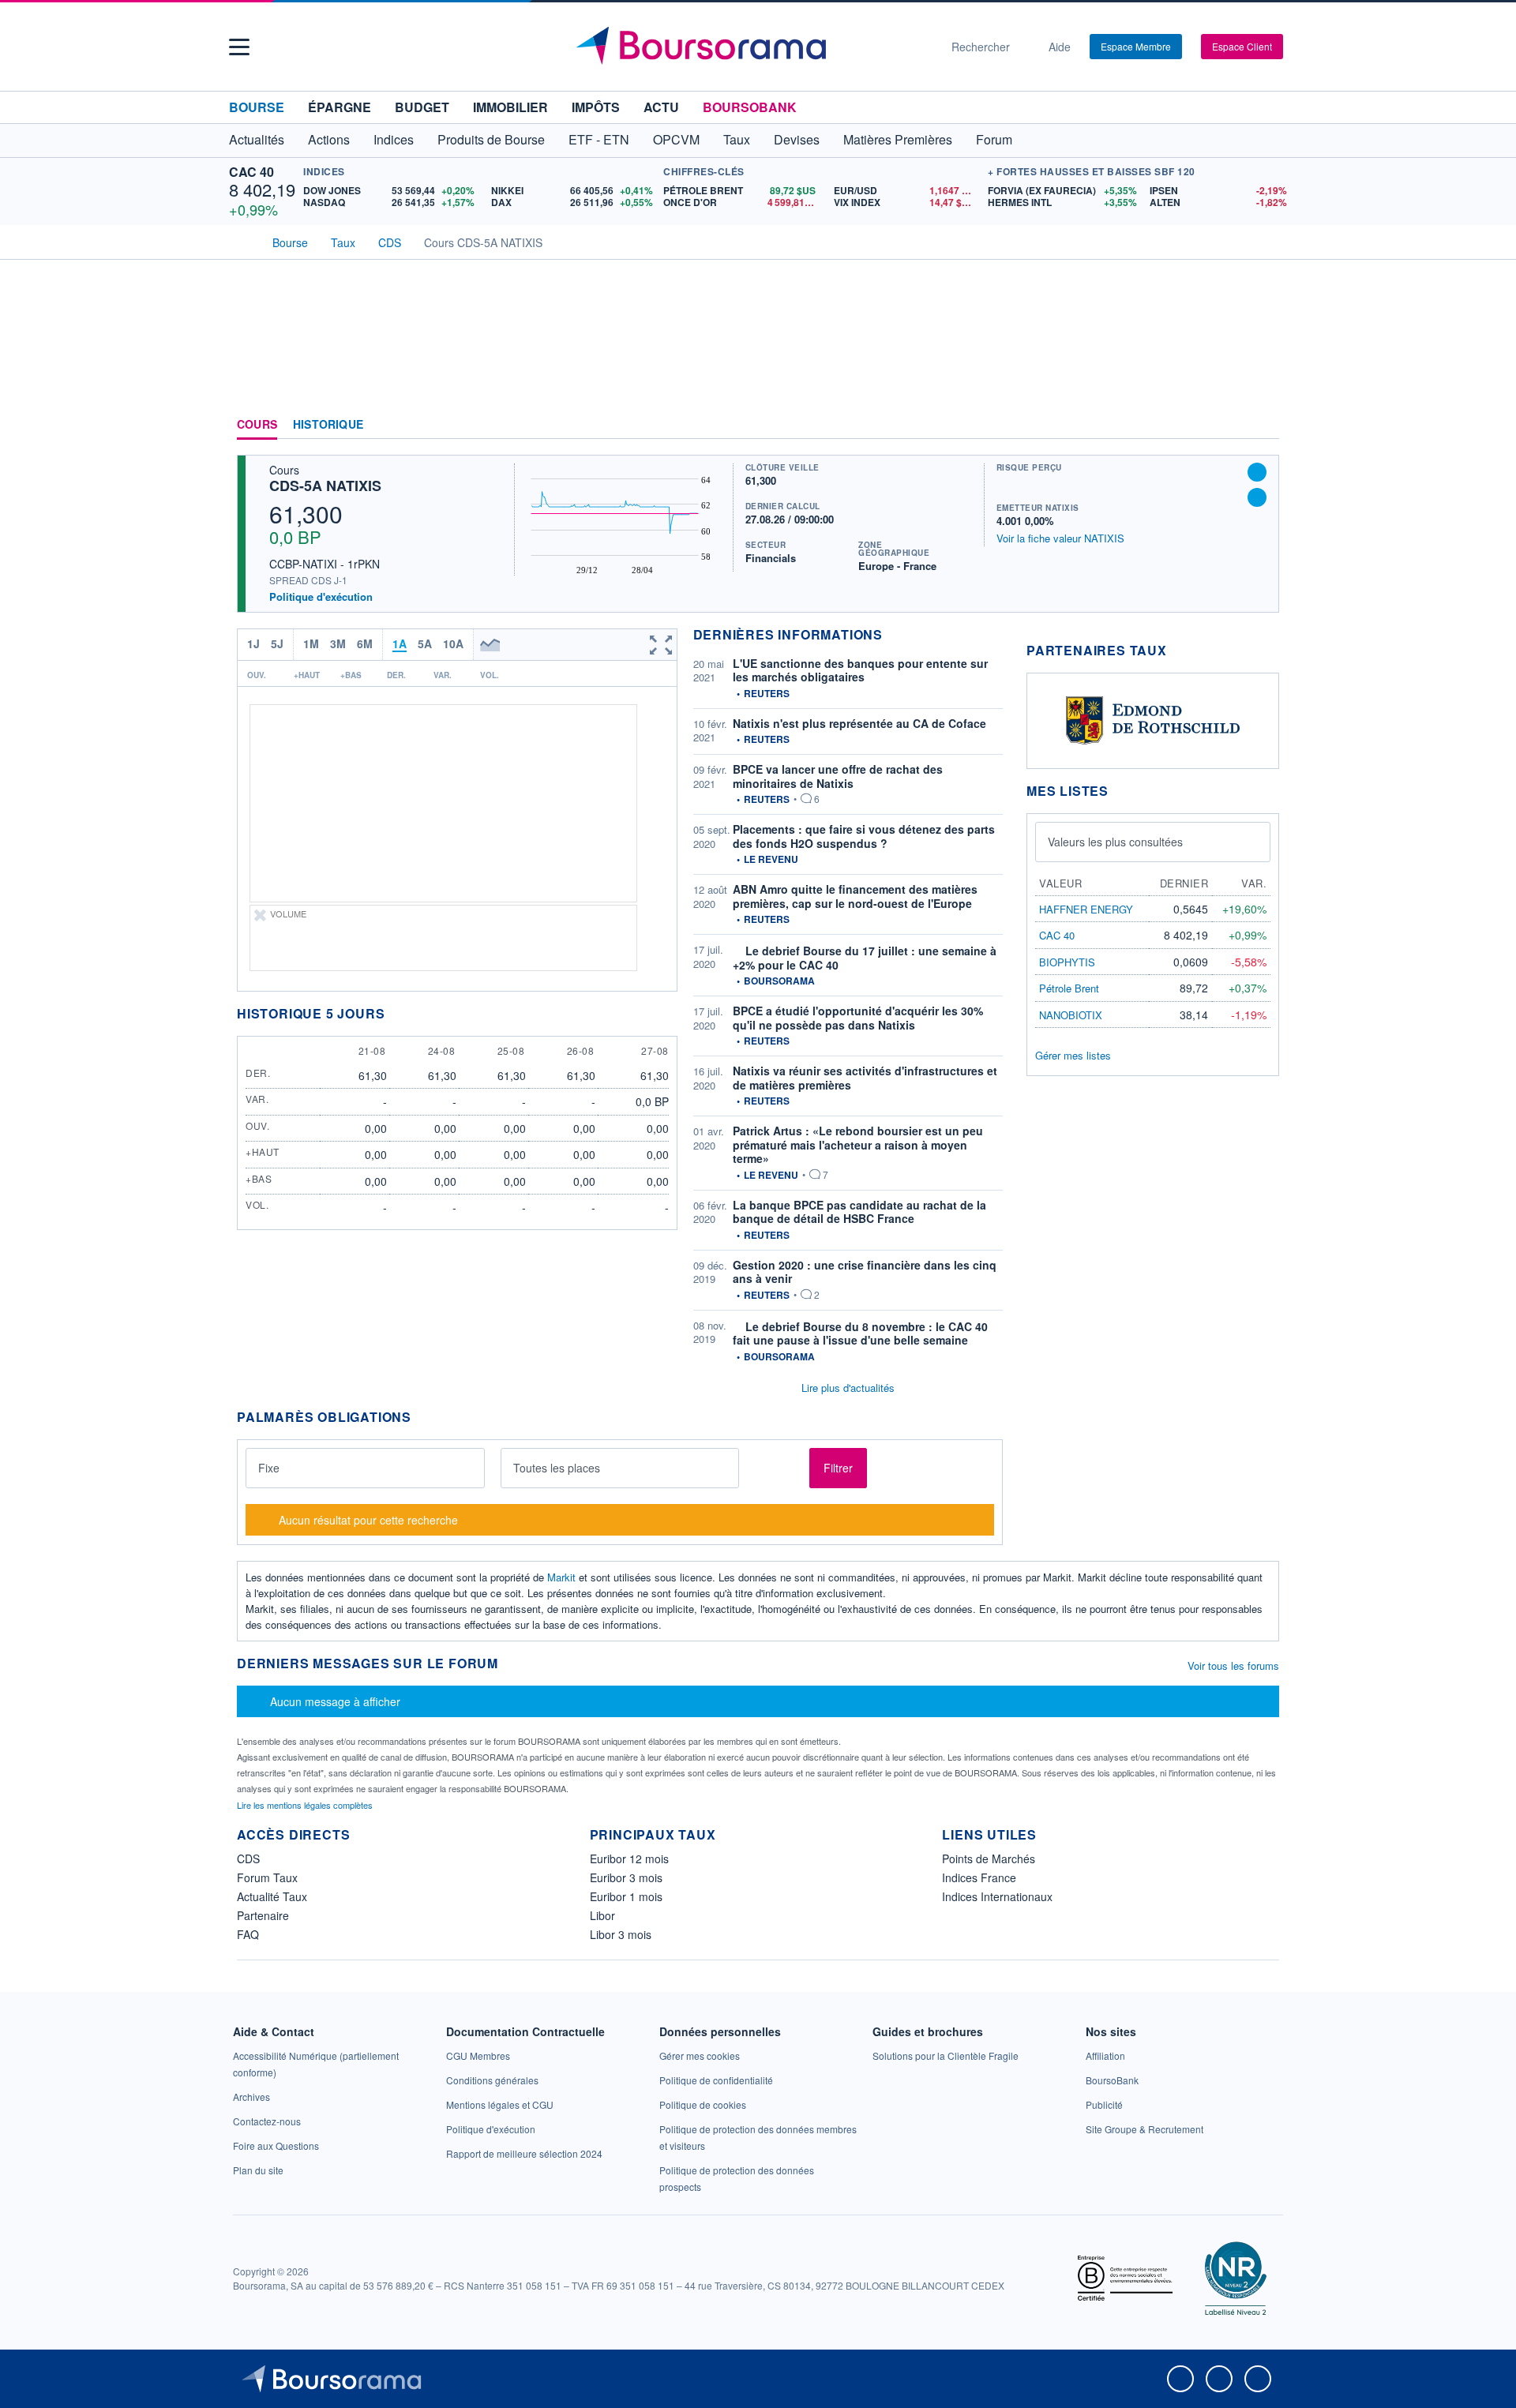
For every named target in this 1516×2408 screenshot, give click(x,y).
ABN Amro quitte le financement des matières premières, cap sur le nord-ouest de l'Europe (855, 896)
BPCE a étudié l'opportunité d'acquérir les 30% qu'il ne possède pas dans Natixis (858, 1018)
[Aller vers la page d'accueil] (752, 47)
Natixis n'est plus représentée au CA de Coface (859, 723)
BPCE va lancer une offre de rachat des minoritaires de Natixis (838, 776)
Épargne (340, 107)
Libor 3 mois (621, 1934)
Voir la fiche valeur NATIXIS (1060, 538)
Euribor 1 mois (626, 1896)
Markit (561, 1577)
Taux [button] (737, 139)
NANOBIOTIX (1071, 1015)
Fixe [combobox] (269, 1468)
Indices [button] (394, 139)
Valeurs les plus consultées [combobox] (1115, 842)
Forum (994, 139)
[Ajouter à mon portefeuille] (1257, 472)
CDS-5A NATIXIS (325, 486)
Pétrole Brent (1069, 988)
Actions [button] (329, 139)
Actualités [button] (257, 139)
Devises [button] (797, 139)
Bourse (257, 107)
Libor (602, 1915)
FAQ (248, 1934)
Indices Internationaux (997, 1896)
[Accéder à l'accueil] (243, 241)
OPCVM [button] (676, 139)
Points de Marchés (989, 1859)
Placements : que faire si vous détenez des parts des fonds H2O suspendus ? (864, 836)
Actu (661, 107)
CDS (248, 1859)
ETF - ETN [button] (599, 139)
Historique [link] (328, 425)
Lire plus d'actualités (848, 1388)
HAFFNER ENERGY (1086, 909)
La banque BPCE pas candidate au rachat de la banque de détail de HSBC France (859, 1212)
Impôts (596, 107)
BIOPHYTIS (1067, 962)
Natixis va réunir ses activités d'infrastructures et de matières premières (865, 1078)
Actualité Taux (272, 1896)
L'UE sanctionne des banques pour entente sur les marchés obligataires (860, 670)
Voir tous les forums (1233, 1665)
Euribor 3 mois (626, 1877)
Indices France (979, 1877)
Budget (422, 107)
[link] (251, 2097)
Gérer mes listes (1073, 1055)
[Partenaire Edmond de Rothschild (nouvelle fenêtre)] (1153, 719)
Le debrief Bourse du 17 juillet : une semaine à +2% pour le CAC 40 (865, 958)
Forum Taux (267, 1877)
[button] (239, 47)
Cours (257, 425)
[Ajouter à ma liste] (1257, 497)
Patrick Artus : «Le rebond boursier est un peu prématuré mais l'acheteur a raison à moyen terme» (858, 1144)
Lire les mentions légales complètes (306, 1805)
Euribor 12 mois (629, 1859)
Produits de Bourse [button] (491, 139)
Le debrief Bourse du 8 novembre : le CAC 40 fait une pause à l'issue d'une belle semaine (860, 1333)
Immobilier (510, 107)
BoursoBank (750, 107)
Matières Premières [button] (898, 139)
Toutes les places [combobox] (557, 1468)
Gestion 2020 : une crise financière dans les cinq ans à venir (865, 1272)
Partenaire (263, 1915)
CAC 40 (251, 172)
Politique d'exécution (321, 596)
